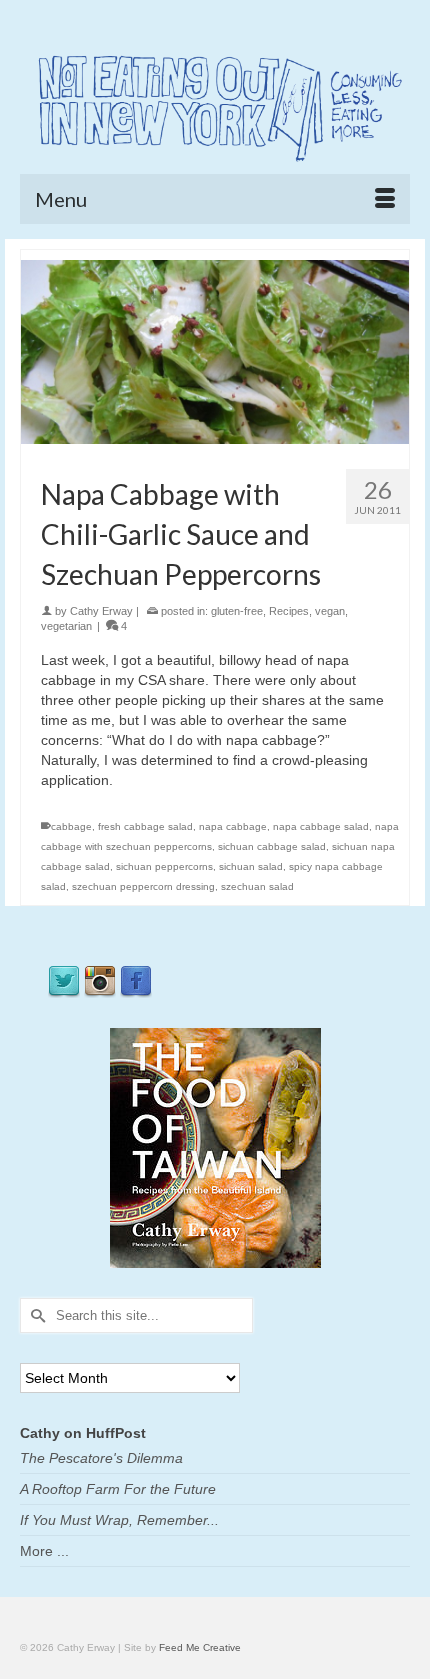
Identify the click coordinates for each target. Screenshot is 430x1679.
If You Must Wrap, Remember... (119, 1520)
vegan (330, 611)
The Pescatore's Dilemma (101, 1458)
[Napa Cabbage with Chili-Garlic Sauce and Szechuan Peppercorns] (215, 351)
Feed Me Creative (200, 1647)
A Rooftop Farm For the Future (118, 1489)
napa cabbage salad (321, 826)
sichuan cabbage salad (272, 846)
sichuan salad (251, 866)
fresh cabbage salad (145, 826)
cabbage (71, 826)
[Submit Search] (35, 1315)
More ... (44, 1551)
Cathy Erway (101, 611)
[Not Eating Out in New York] (215, 104)
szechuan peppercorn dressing (143, 886)
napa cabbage (233, 826)
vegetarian (66, 626)
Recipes (289, 611)
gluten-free (237, 611)
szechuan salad (257, 886)
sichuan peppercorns (164, 866)
